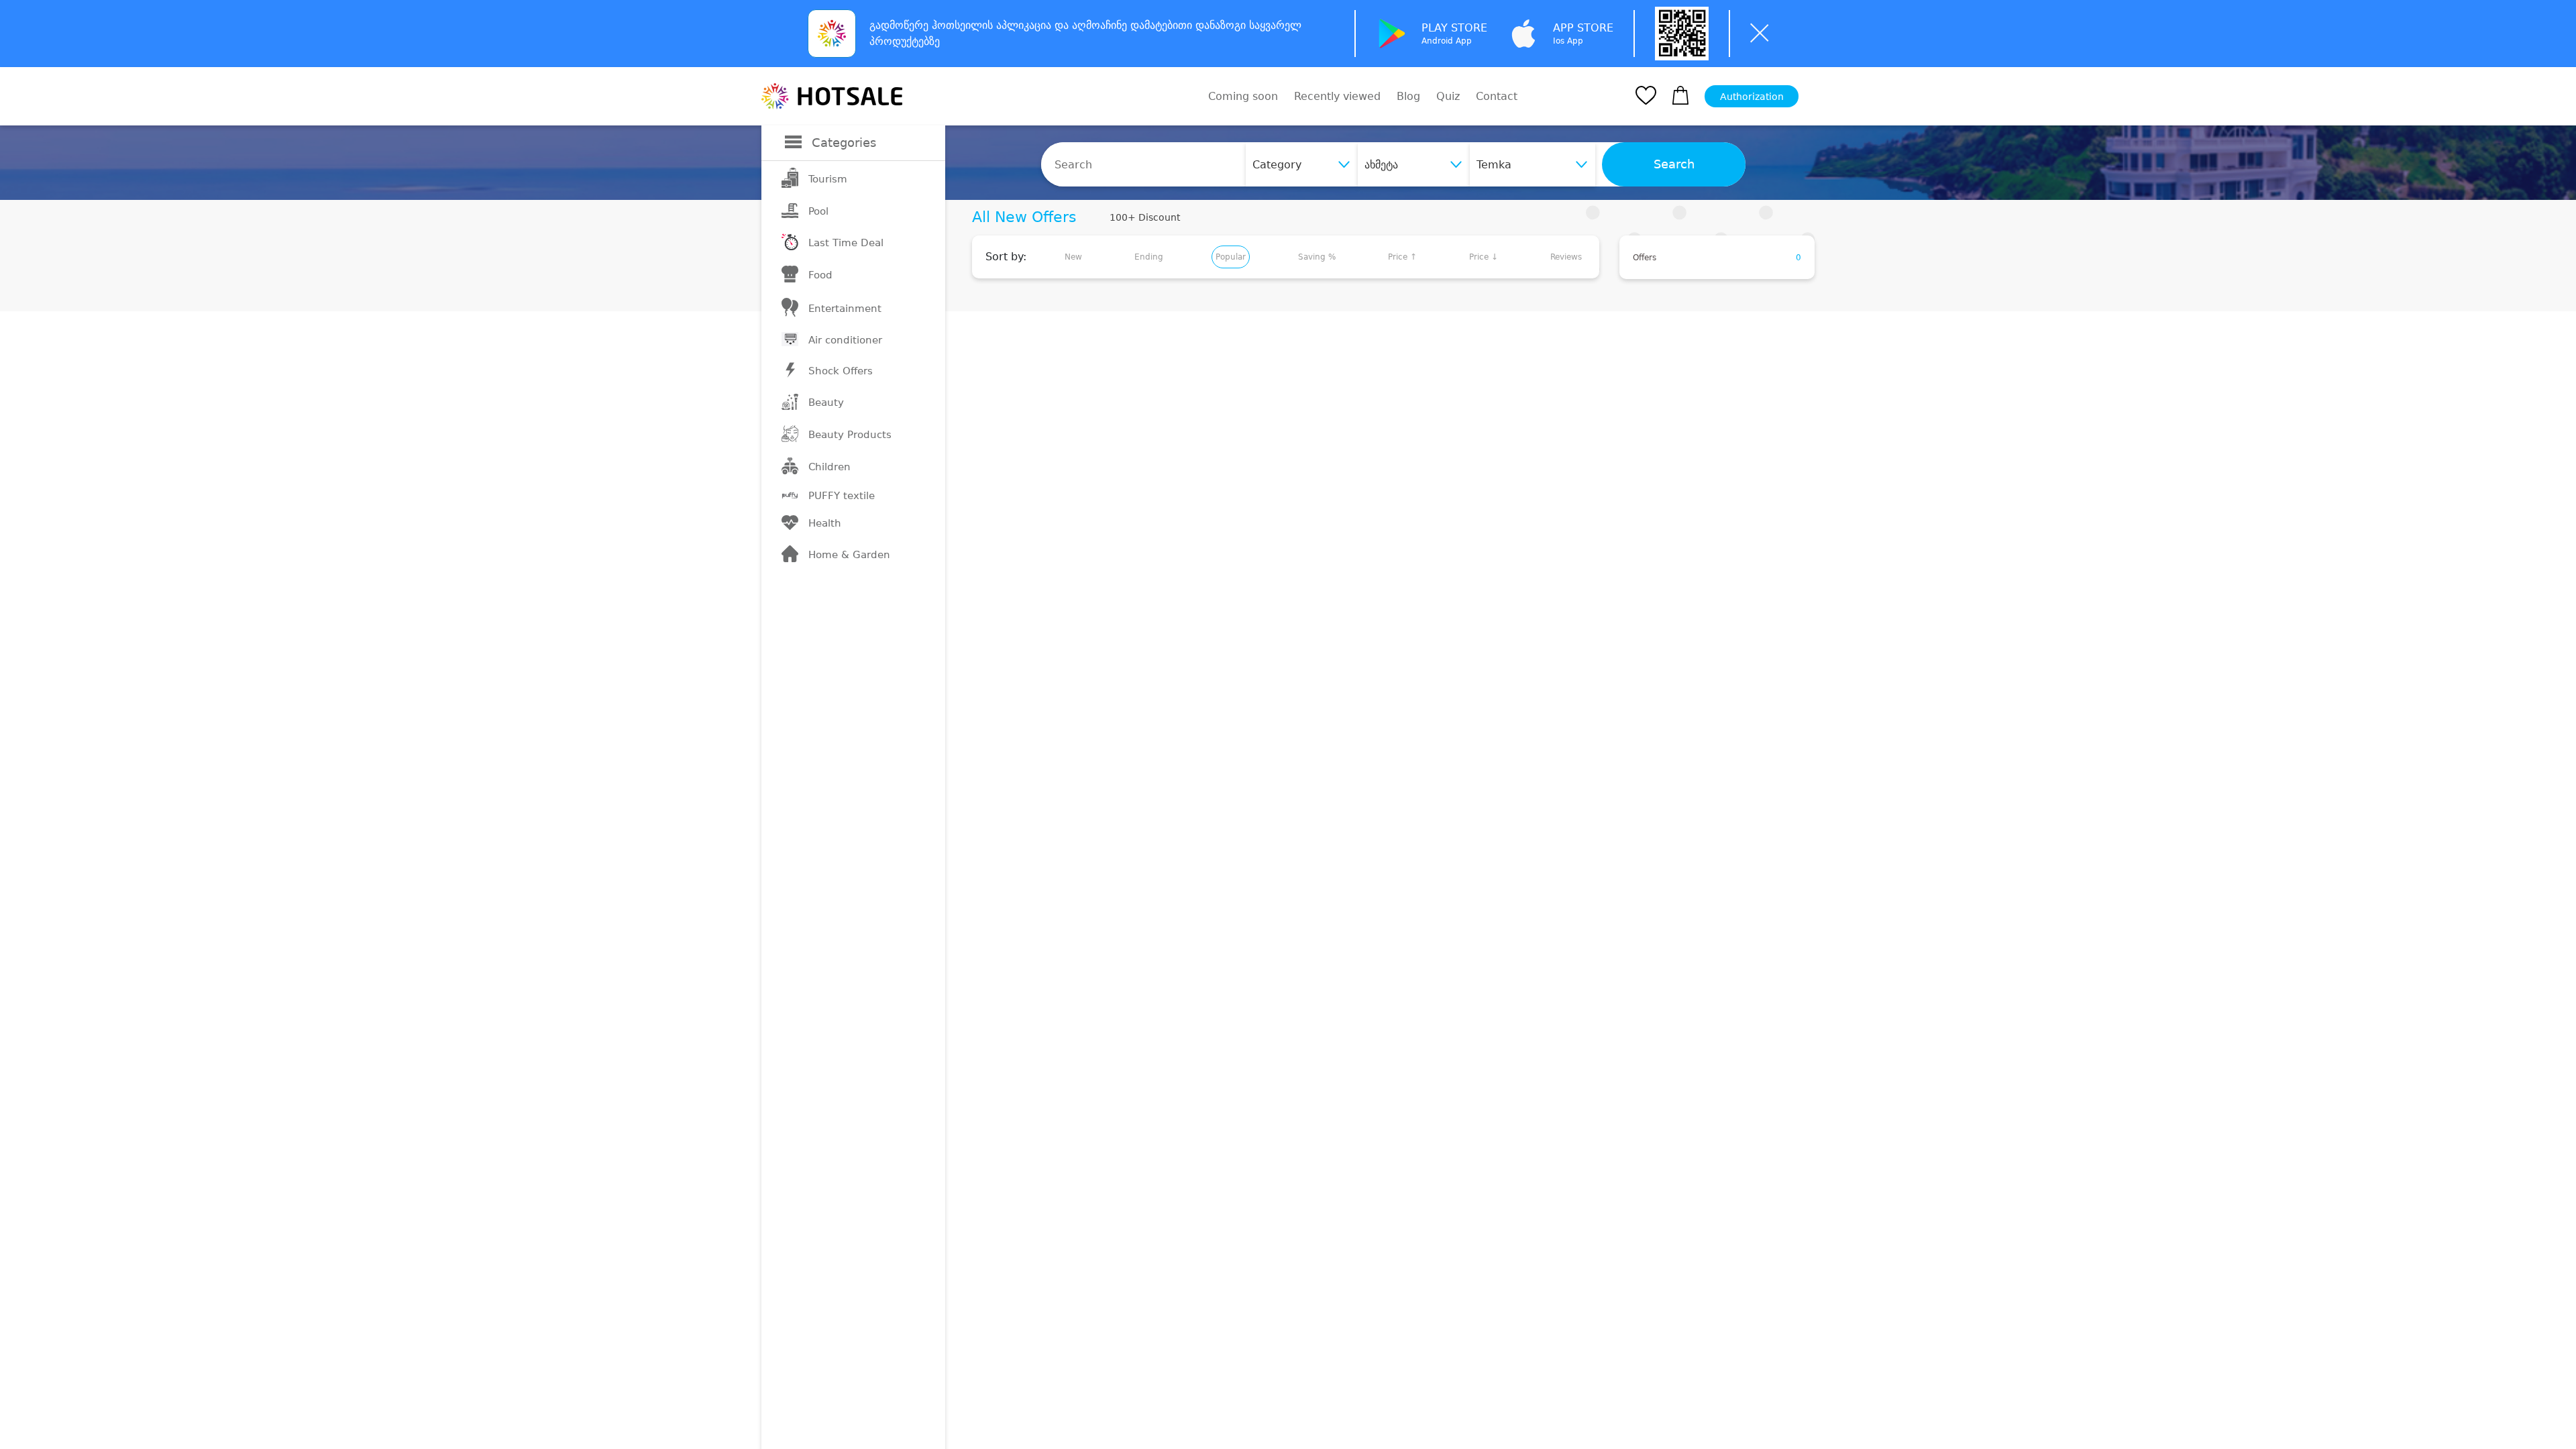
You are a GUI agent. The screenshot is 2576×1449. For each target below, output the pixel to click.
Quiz (1448, 96)
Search (1674, 164)
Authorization (1752, 97)
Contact (1497, 97)
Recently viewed (1337, 96)
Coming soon (1243, 96)
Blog (1408, 96)
